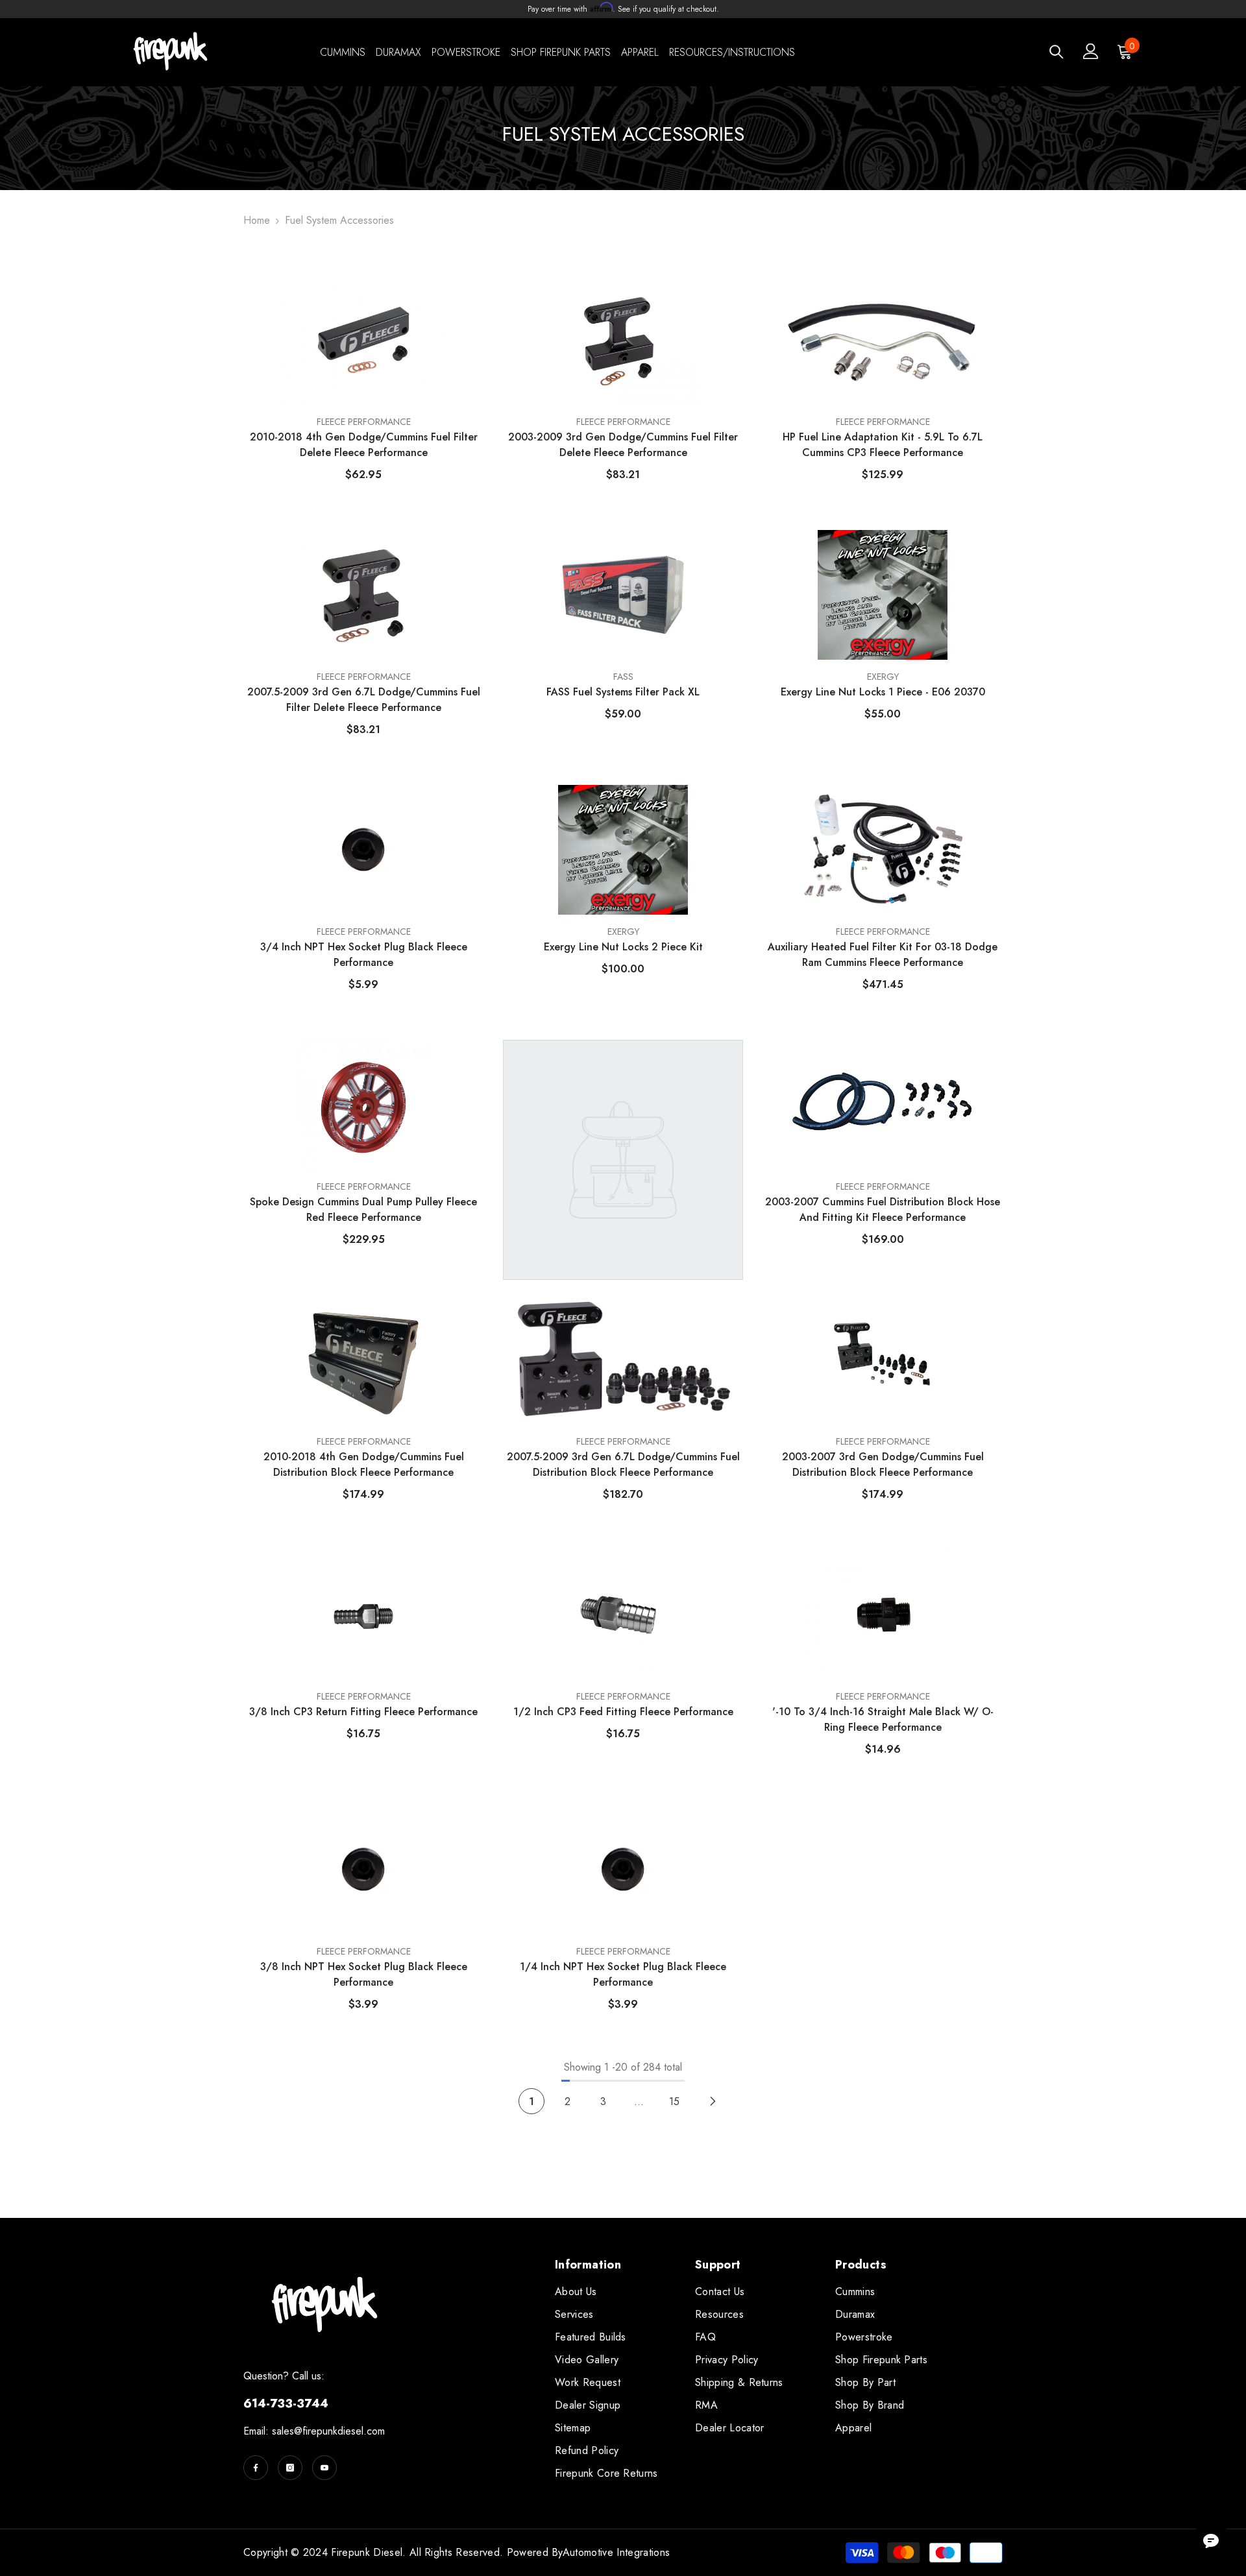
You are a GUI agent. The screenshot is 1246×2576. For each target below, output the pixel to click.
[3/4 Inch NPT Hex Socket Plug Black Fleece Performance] (363, 850)
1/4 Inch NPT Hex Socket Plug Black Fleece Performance (623, 1974)
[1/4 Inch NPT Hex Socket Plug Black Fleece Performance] (623, 1870)
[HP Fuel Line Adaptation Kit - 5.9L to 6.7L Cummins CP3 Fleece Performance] (883, 340)
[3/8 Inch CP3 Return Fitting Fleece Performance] (363, 1615)
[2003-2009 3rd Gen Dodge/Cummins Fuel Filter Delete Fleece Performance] (623, 340)
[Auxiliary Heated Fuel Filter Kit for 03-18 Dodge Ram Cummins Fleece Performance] (883, 850)
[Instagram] (290, 2468)
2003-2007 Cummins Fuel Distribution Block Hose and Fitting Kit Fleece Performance (883, 1210)
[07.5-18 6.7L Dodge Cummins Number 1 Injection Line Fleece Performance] (623, 1105)
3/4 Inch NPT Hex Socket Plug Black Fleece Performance (364, 955)
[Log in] (1091, 51)
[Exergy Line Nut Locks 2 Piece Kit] (623, 850)
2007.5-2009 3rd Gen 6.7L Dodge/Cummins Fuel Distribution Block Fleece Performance (623, 1464)
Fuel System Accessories (339, 220)
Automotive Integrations (616, 2552)
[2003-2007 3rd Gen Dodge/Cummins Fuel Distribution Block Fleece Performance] (883, 1360)
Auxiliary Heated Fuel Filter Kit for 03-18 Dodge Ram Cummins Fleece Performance (883, 955)
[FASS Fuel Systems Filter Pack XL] (623, 595)
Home (257, 220)
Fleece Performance (623, 1441)
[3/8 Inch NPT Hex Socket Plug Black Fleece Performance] (363, 1870)
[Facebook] (256, 2468)
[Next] (713, 2101)
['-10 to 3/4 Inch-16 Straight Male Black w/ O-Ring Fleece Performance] (883, 1615)
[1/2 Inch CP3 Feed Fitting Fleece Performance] (623, 1615)
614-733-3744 (286, 2403)
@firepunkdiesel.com (339, 2431)
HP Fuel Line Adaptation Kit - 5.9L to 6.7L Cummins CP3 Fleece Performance (883, 445)
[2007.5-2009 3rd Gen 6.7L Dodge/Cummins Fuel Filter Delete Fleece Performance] (363, 595)
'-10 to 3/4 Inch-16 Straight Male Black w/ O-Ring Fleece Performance (883, 1719)
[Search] (1057, 52)
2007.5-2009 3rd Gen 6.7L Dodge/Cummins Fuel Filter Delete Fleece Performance (364, 700)
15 (674, 2101)
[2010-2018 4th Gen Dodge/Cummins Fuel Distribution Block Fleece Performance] (363, 1360)
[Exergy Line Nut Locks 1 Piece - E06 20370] (883, 595)
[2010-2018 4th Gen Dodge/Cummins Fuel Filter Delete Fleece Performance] (363, 340)
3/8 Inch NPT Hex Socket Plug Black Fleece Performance (364, 1974)
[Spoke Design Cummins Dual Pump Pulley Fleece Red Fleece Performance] (363, 1105)
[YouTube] (324, 2468)
